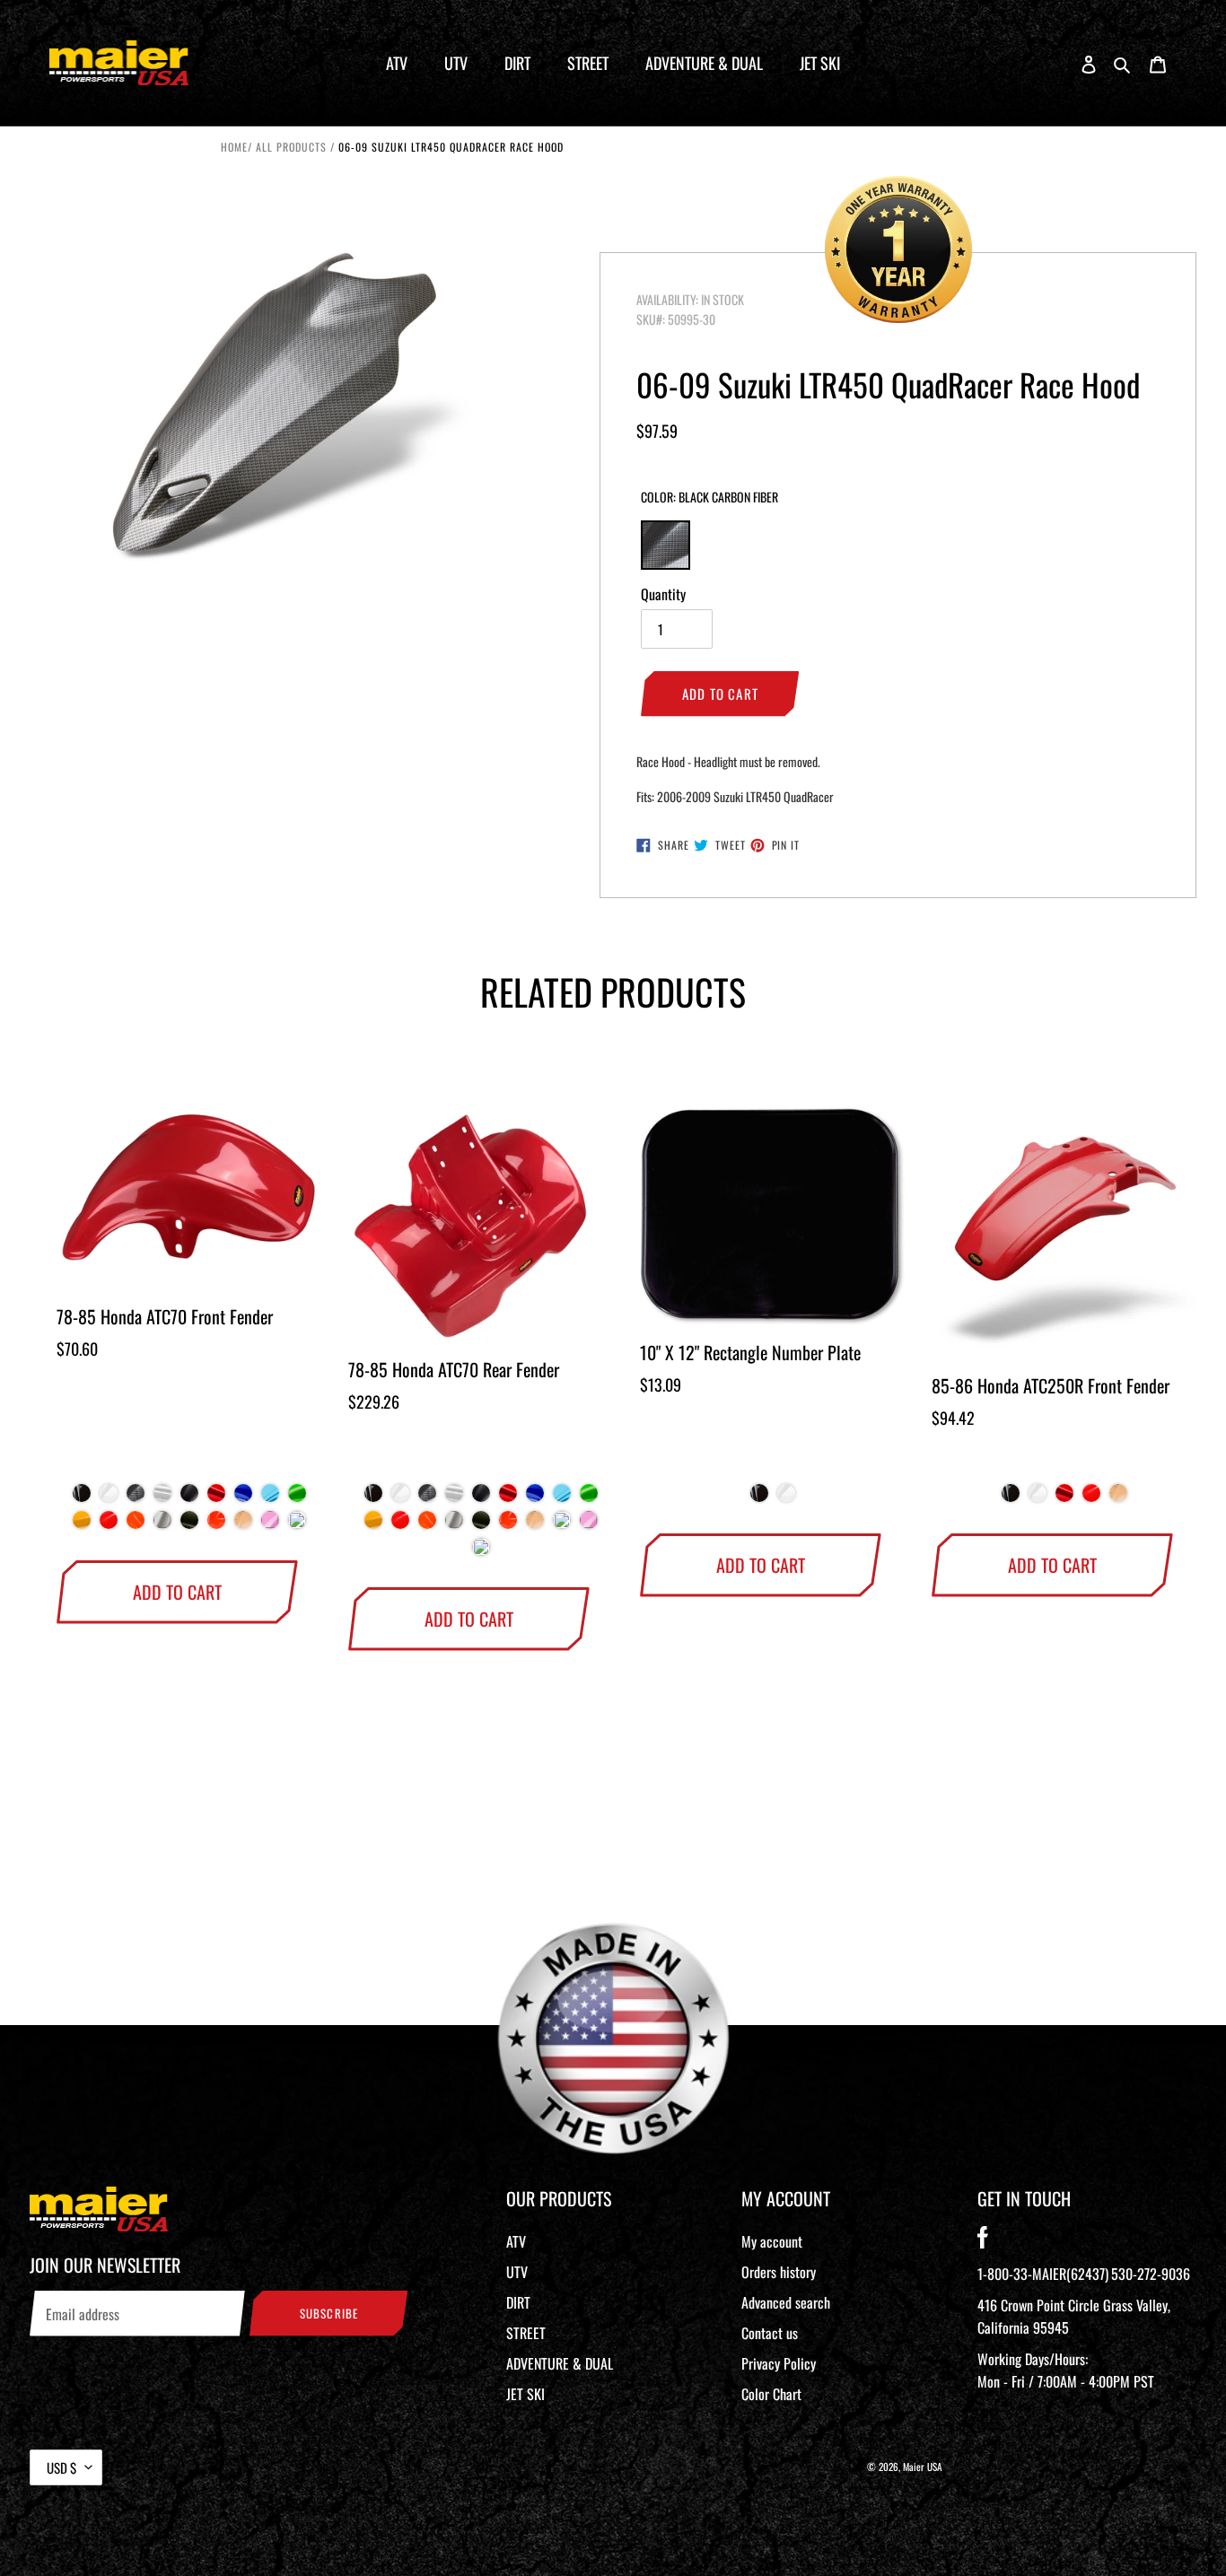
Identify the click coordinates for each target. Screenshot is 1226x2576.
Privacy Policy (779, 2363)
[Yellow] (82, 1524)
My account (772, 2241)
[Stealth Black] (189, 1498)
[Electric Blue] (270, 1498)
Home (234, 147)
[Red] (216, 1498)
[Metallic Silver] (162, 1524)
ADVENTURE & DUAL (560, 2363)
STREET (526, 2333)
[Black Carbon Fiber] (136, 1498)
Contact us (770, 2333)
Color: (709, 497)
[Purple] (297, 1524)
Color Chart (771, 2394)
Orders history (779, 2272)
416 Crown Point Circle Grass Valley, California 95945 (1074, 2316)
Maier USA (923, 2467)
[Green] (297, 1498)
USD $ (61, 2467)
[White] (109, 1498)
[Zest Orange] (136, 1524)
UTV (517, 2272)
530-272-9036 (1151, 2274)
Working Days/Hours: (1066, 2370)
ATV (516, 2241)
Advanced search (786, 2302)
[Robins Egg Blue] (562, 1524)
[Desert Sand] (243, 1524)
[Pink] (270, 1524)
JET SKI (525, 2394)
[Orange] (216, 1524)
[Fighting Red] (109, 1524)
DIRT (518, 2302)
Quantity (663, 594)
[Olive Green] (189, 1524)
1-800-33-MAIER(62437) (1043, 2274)
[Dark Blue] (243, 1498)
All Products (291, 147)
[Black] (82, 1498)
